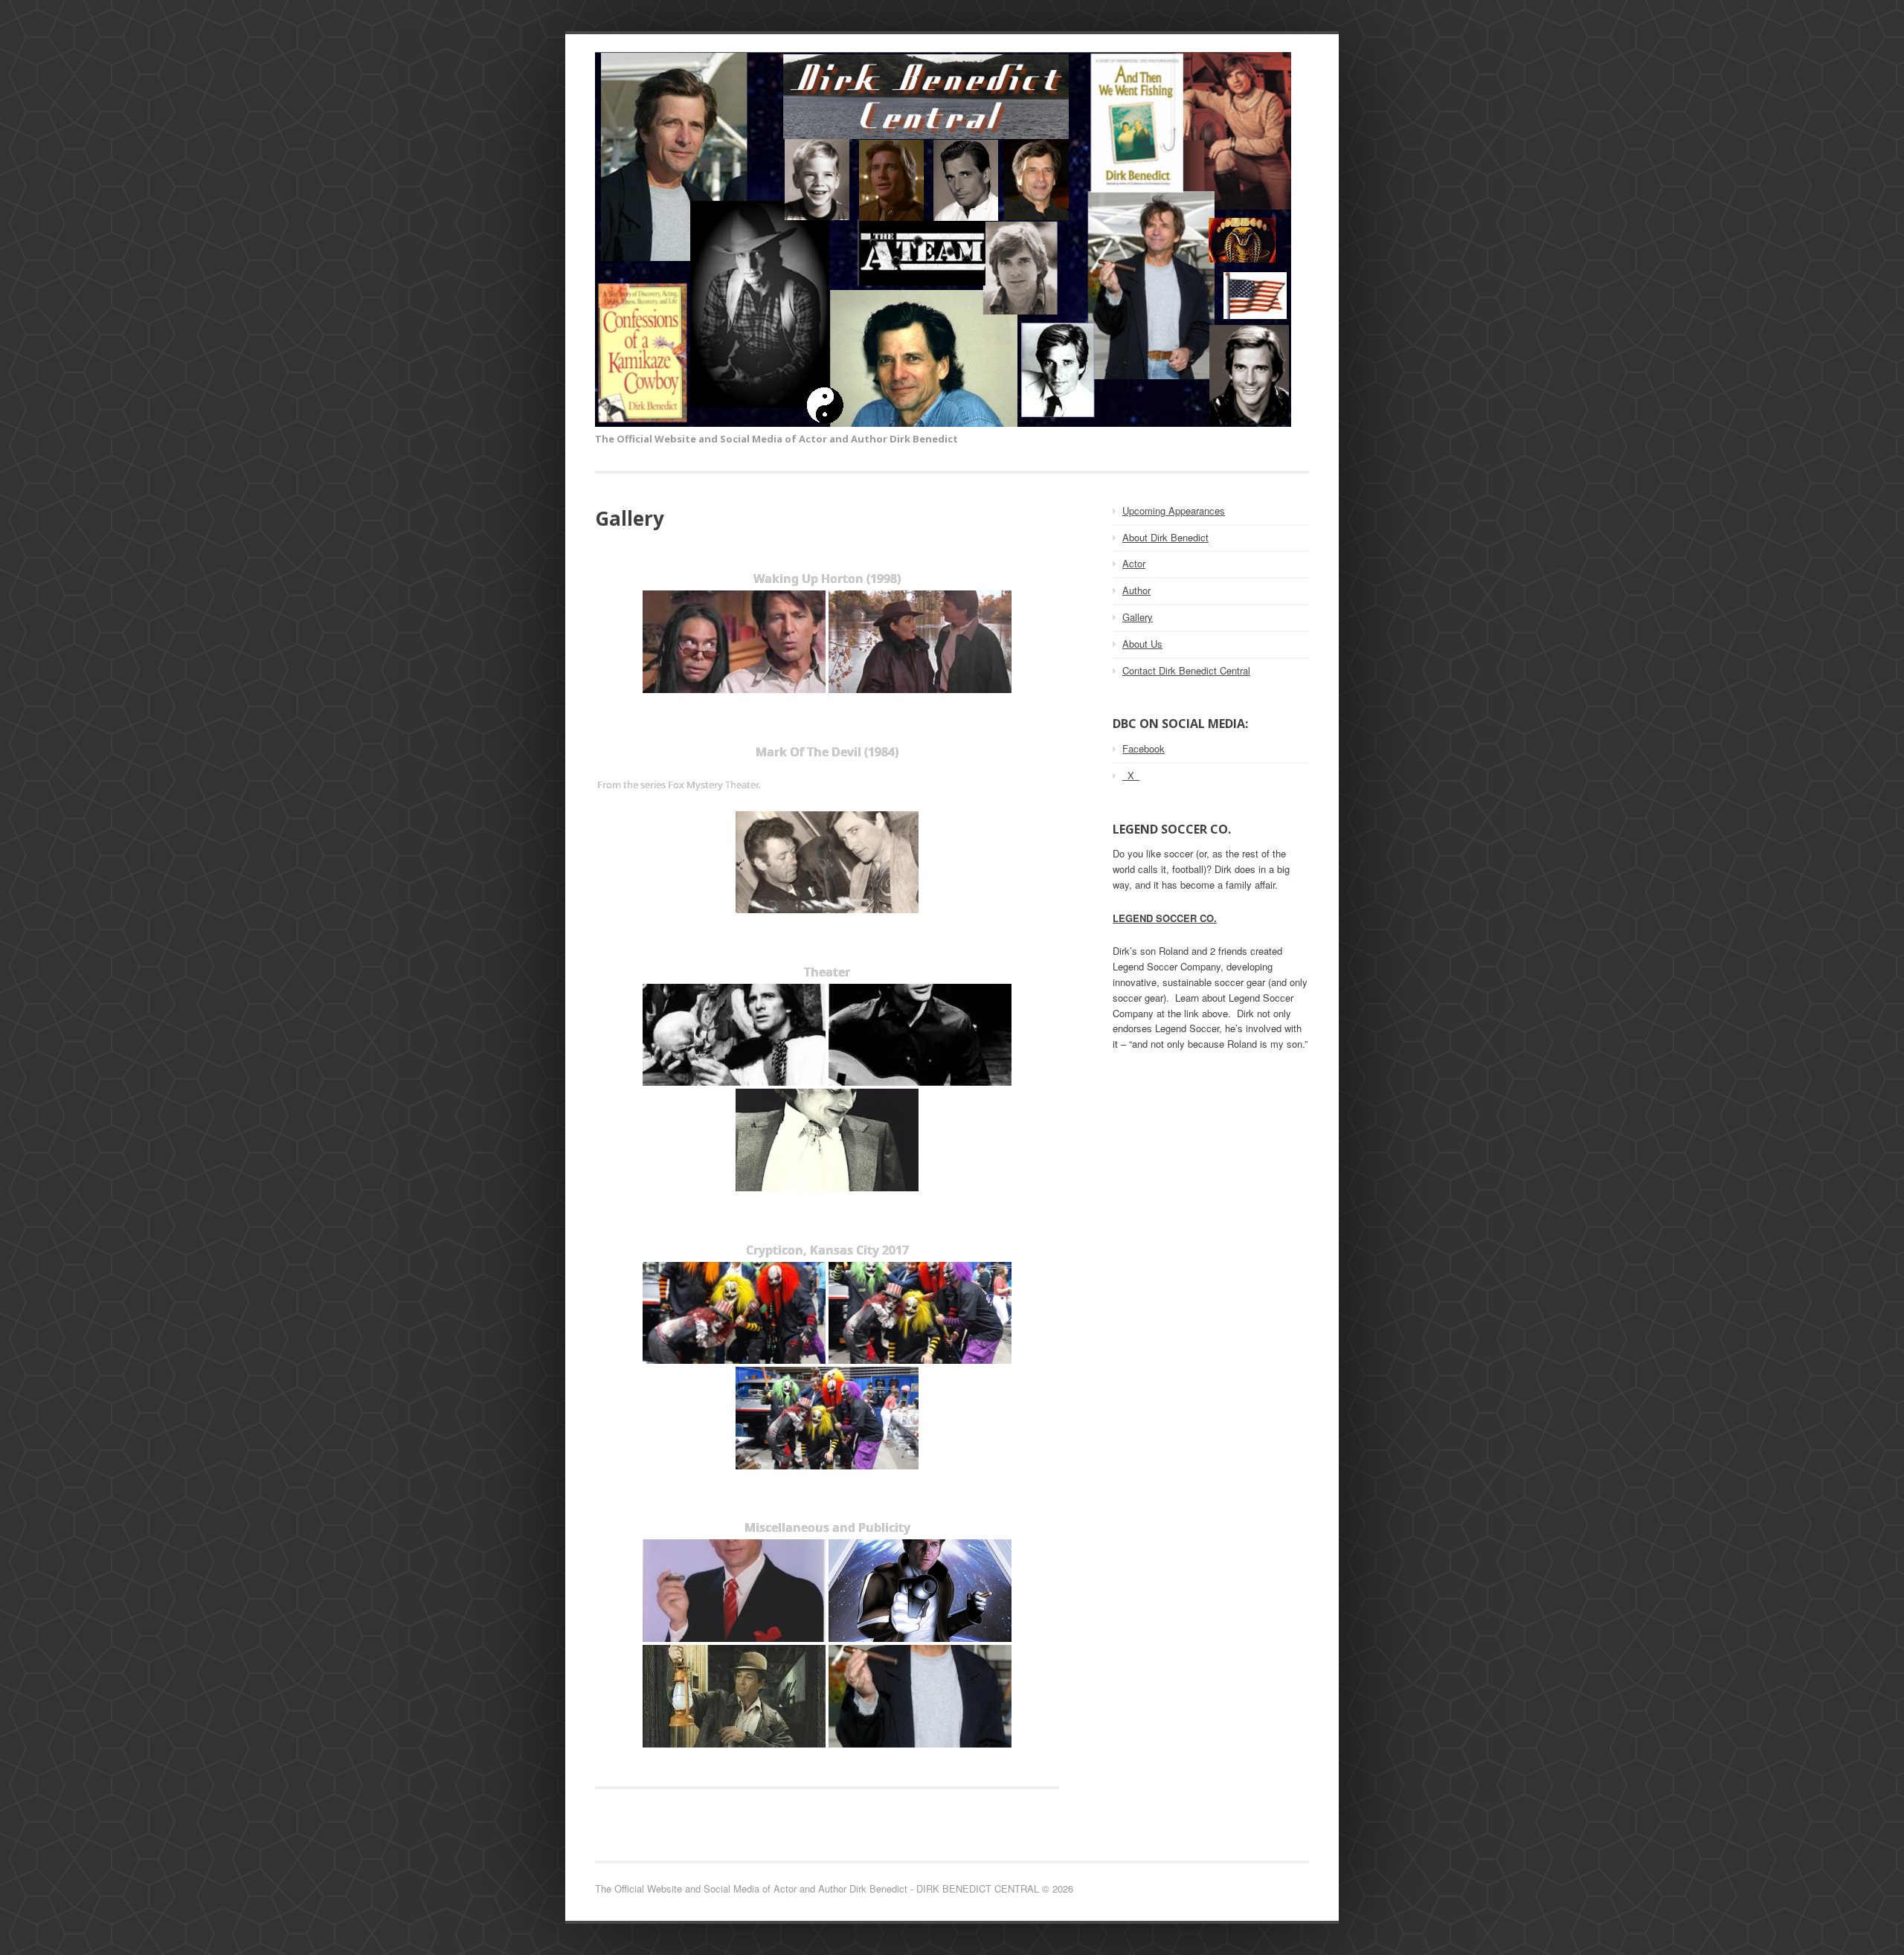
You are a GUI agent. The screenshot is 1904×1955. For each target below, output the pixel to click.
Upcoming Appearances (1174, 511)
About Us (1142, 644)
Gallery (1138, 617)
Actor (1134, 563)
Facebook (1144, 748)
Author (1136, 590)
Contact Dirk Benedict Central (1186, 670)
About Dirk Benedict (1165, 537)
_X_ (1131, 775)
